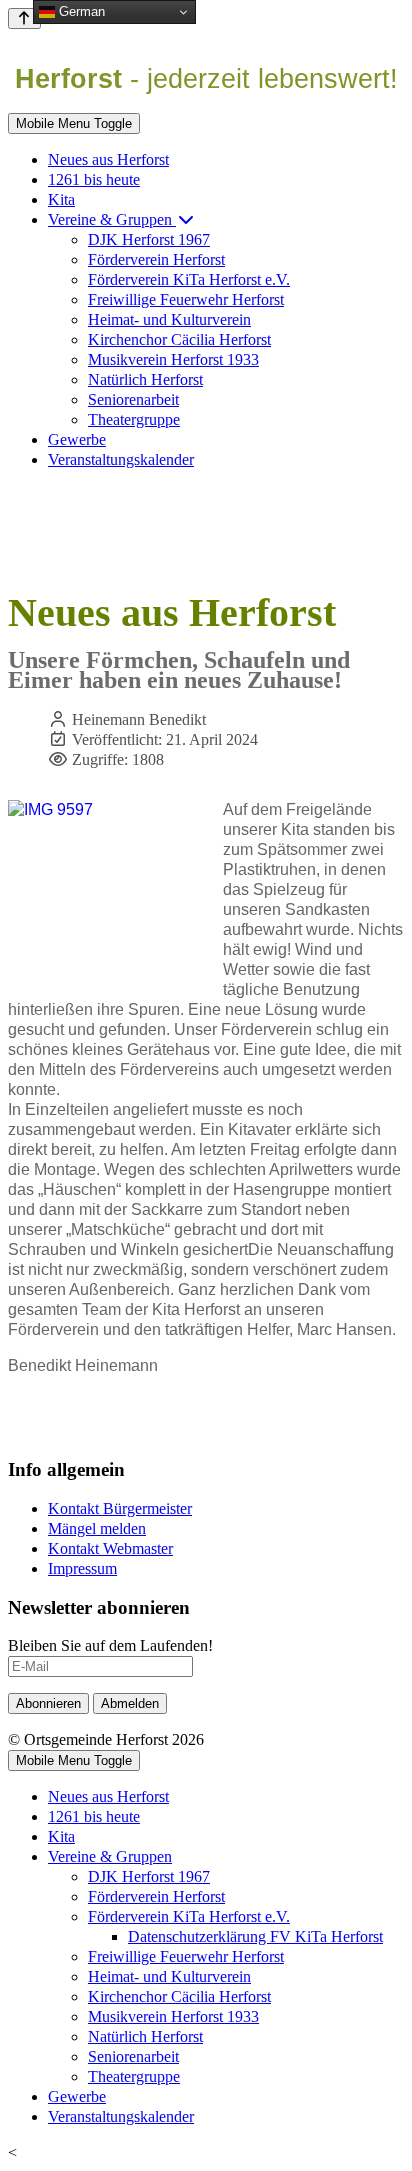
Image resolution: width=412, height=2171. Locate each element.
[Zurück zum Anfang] (24, 18)
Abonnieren (48, 1703)
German (80, 11)
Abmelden (130, 1703)
